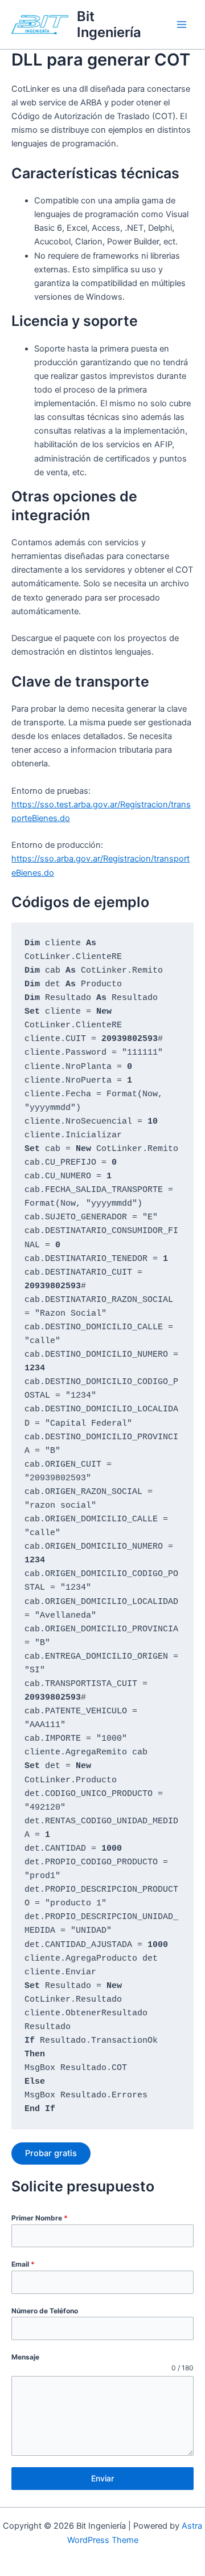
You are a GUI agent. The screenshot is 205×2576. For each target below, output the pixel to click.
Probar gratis (51, 2153)
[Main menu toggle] (182, 25)
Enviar (102, 2478)
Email (23, 2264)
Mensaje (25, 2357)
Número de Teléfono (45, 2311)
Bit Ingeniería (109, 24)
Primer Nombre (40, 2218)
